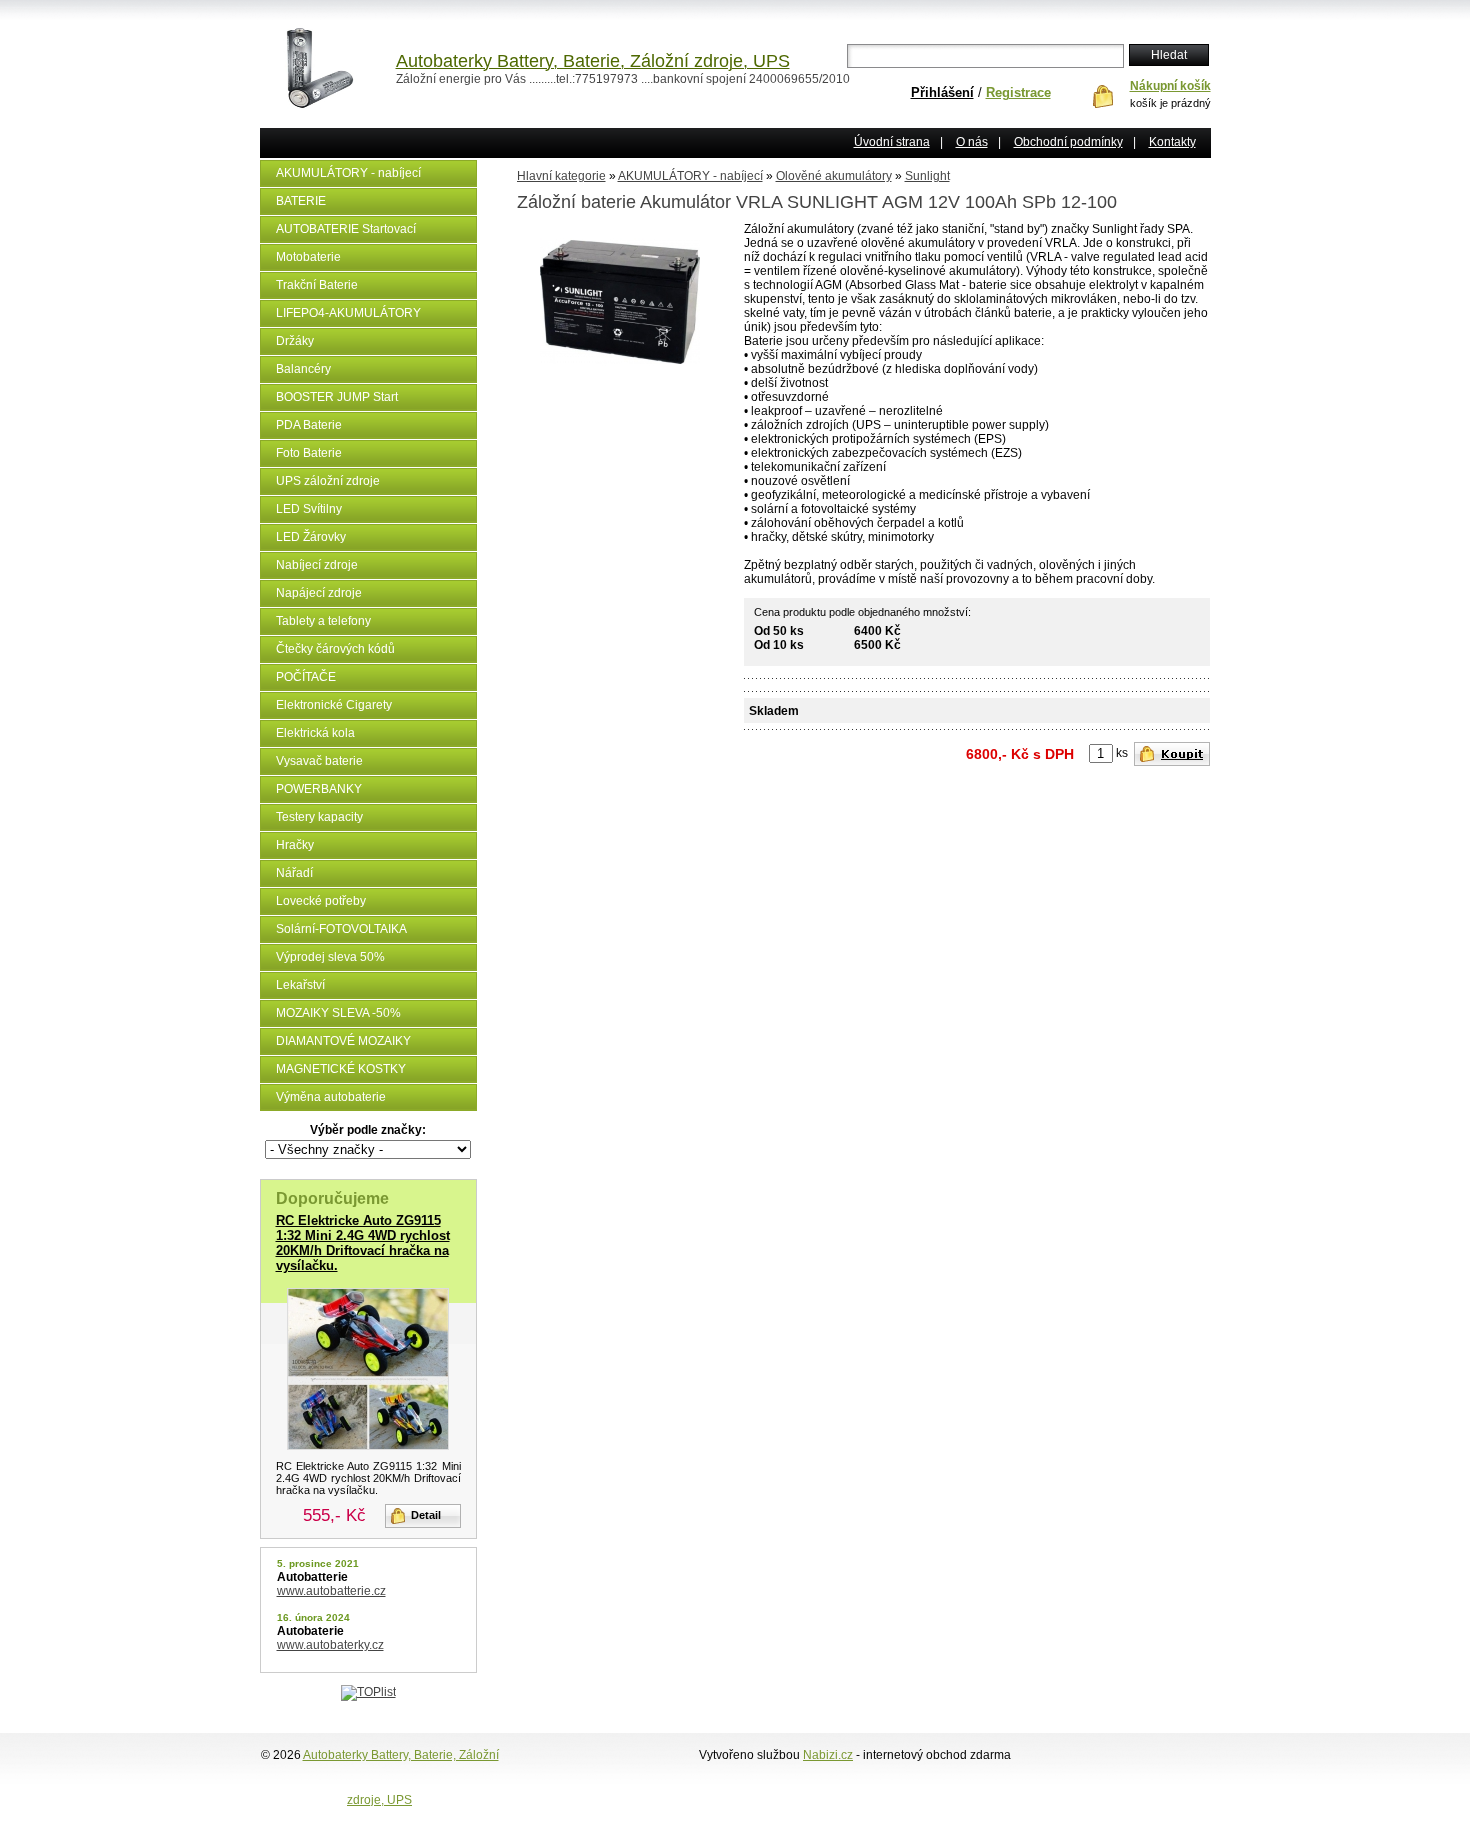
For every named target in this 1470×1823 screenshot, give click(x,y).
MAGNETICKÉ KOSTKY (341, 1069)
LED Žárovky (311, 537)
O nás (972, 142)
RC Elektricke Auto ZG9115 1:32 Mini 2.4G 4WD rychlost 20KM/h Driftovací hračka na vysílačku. (363, 1243)
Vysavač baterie (319, 761)
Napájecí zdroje (319, 593)
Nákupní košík (1170, 86)
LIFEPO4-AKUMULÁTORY (348, 313)
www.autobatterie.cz (331, 1591)
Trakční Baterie (317, 285)
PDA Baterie (309, 425)
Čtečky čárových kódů (335, 649)
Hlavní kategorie (561, 176)
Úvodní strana (892, 142)
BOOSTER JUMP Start (337, 397)
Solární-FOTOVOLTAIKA (341, 929)
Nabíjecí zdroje (317, 565)
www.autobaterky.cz (330, 1645)
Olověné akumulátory (834, 176)
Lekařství (300, 985)
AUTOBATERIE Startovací (346, 229)
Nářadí (294, 873)
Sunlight (927, 176)
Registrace (1018, 92)
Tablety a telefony (323, 621)
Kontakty (1172, 142)
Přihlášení (942, 92)
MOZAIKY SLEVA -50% (338, 1013)
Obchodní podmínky (1068, 142)
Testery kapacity (319, 817)
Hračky (295, 845)
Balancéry (303, 369)
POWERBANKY (319, 789)
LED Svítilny (309, 509)
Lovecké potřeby (321, 901)
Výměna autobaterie (331, 1097)
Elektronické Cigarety (334, 705)
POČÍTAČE (306, 677)
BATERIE (301, 201)
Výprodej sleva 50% (330, 957)
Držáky (295, 341)
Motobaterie (308, 257)
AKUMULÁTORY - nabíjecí (348, 173)
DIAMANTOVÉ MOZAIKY (343, 1041)
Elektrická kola (315, 733)
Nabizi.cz (828, 1755)
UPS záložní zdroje (328, 481)
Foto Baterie (309, 453)
